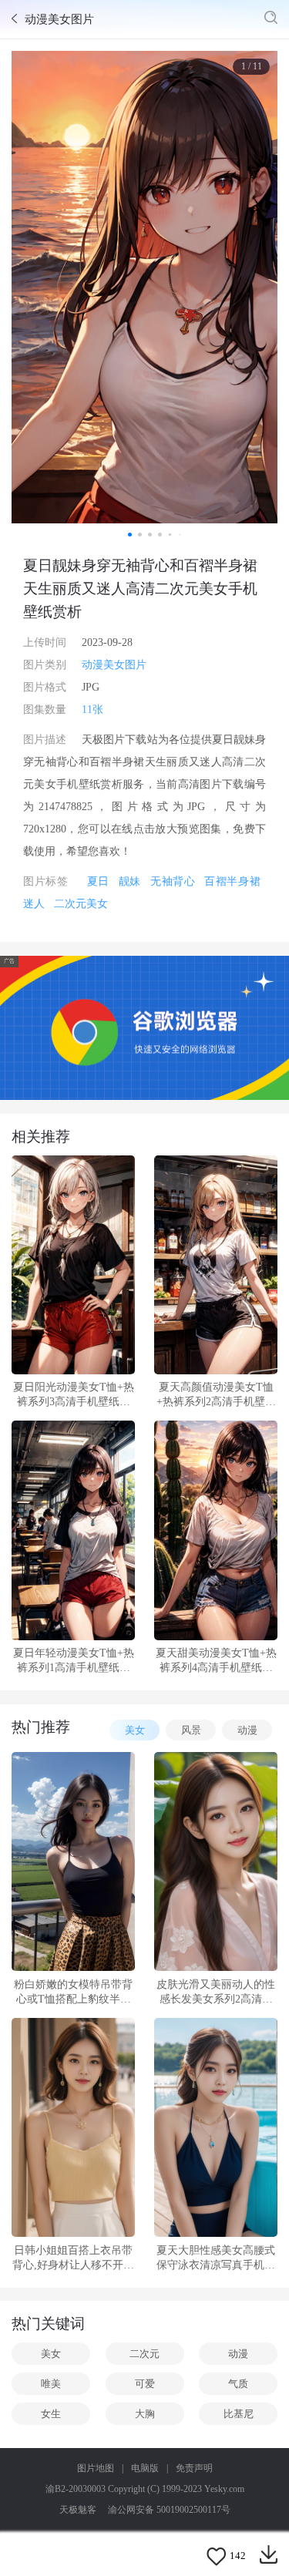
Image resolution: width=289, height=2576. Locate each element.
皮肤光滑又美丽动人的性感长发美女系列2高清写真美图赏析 (216, 1993)
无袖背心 (173, 881)
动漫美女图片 (114, 665)
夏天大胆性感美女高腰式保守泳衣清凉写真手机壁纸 (216, 2258)
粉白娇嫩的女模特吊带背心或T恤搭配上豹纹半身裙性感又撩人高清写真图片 (73, 1993)
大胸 (145, 2414)
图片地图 (96, 2468)
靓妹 (130, 881)
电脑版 (145, 2468)
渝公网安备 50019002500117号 (169, 2510)
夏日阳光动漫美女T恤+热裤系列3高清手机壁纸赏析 (74, 1395)
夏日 (98, 881)
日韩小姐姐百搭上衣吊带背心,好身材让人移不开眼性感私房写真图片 (73, 2258)
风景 (191, 1730)
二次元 (144, 2354)
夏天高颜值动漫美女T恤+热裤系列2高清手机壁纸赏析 (216, 1395)
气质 (238, 2384)
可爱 (145, 2384)
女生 (51, 2414)
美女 (135, 1730)
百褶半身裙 (232, 881)
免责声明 (194, 2468)
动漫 (247, 1730)
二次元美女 (81, 904)
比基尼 (239, 2414)
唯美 (51, 2384)
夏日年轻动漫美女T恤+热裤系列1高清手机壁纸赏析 (74, 1661)
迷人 (34, 904)
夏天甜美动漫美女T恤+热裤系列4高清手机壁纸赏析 (216, 1661)
